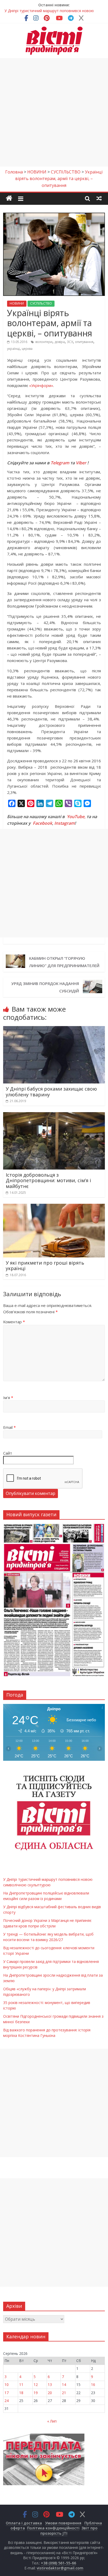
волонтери (44, 342)
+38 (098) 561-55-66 (58, 2563)
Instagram (64, 823)
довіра (60, 342)
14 (64, 2384)
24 (7, 2401)
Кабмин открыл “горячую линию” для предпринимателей (64, 962)
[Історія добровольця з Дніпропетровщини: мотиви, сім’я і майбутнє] (54, 1115)
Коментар (14, 1322)
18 (21, 2393)
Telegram (60, 463)
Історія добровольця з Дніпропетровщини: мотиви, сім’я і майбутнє (48, 1180)
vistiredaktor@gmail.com (60, 2568)
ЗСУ (70, 342)
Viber (81, 463)
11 (21, 2384)
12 (36, 2384)
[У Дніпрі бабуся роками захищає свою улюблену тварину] (54, 1029)
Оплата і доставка (24, 2523)
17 (7, 2393)
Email (9, 1427)
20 (50, 2393)
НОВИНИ (17, 303)
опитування (84, 342)
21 (64, 2393)
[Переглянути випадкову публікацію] (99, 198)
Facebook (42, 823)
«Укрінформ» (41, 385)
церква (27, 349)
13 (50, 2384)
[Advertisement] (54, 112)
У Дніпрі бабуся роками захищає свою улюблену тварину (51, 1092)
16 (93, 2384)
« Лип (52, 2421)
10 (7, 2384)
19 (36, 2393)
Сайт (8, 1453)
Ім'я (8, 1398)
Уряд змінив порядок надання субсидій (45, 987)
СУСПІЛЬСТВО (41, 303)
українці (13, 349)
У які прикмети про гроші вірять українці (45, 1266)
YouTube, (76, 817)
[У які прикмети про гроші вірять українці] (54, 1207)
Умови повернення (63, 2523)
